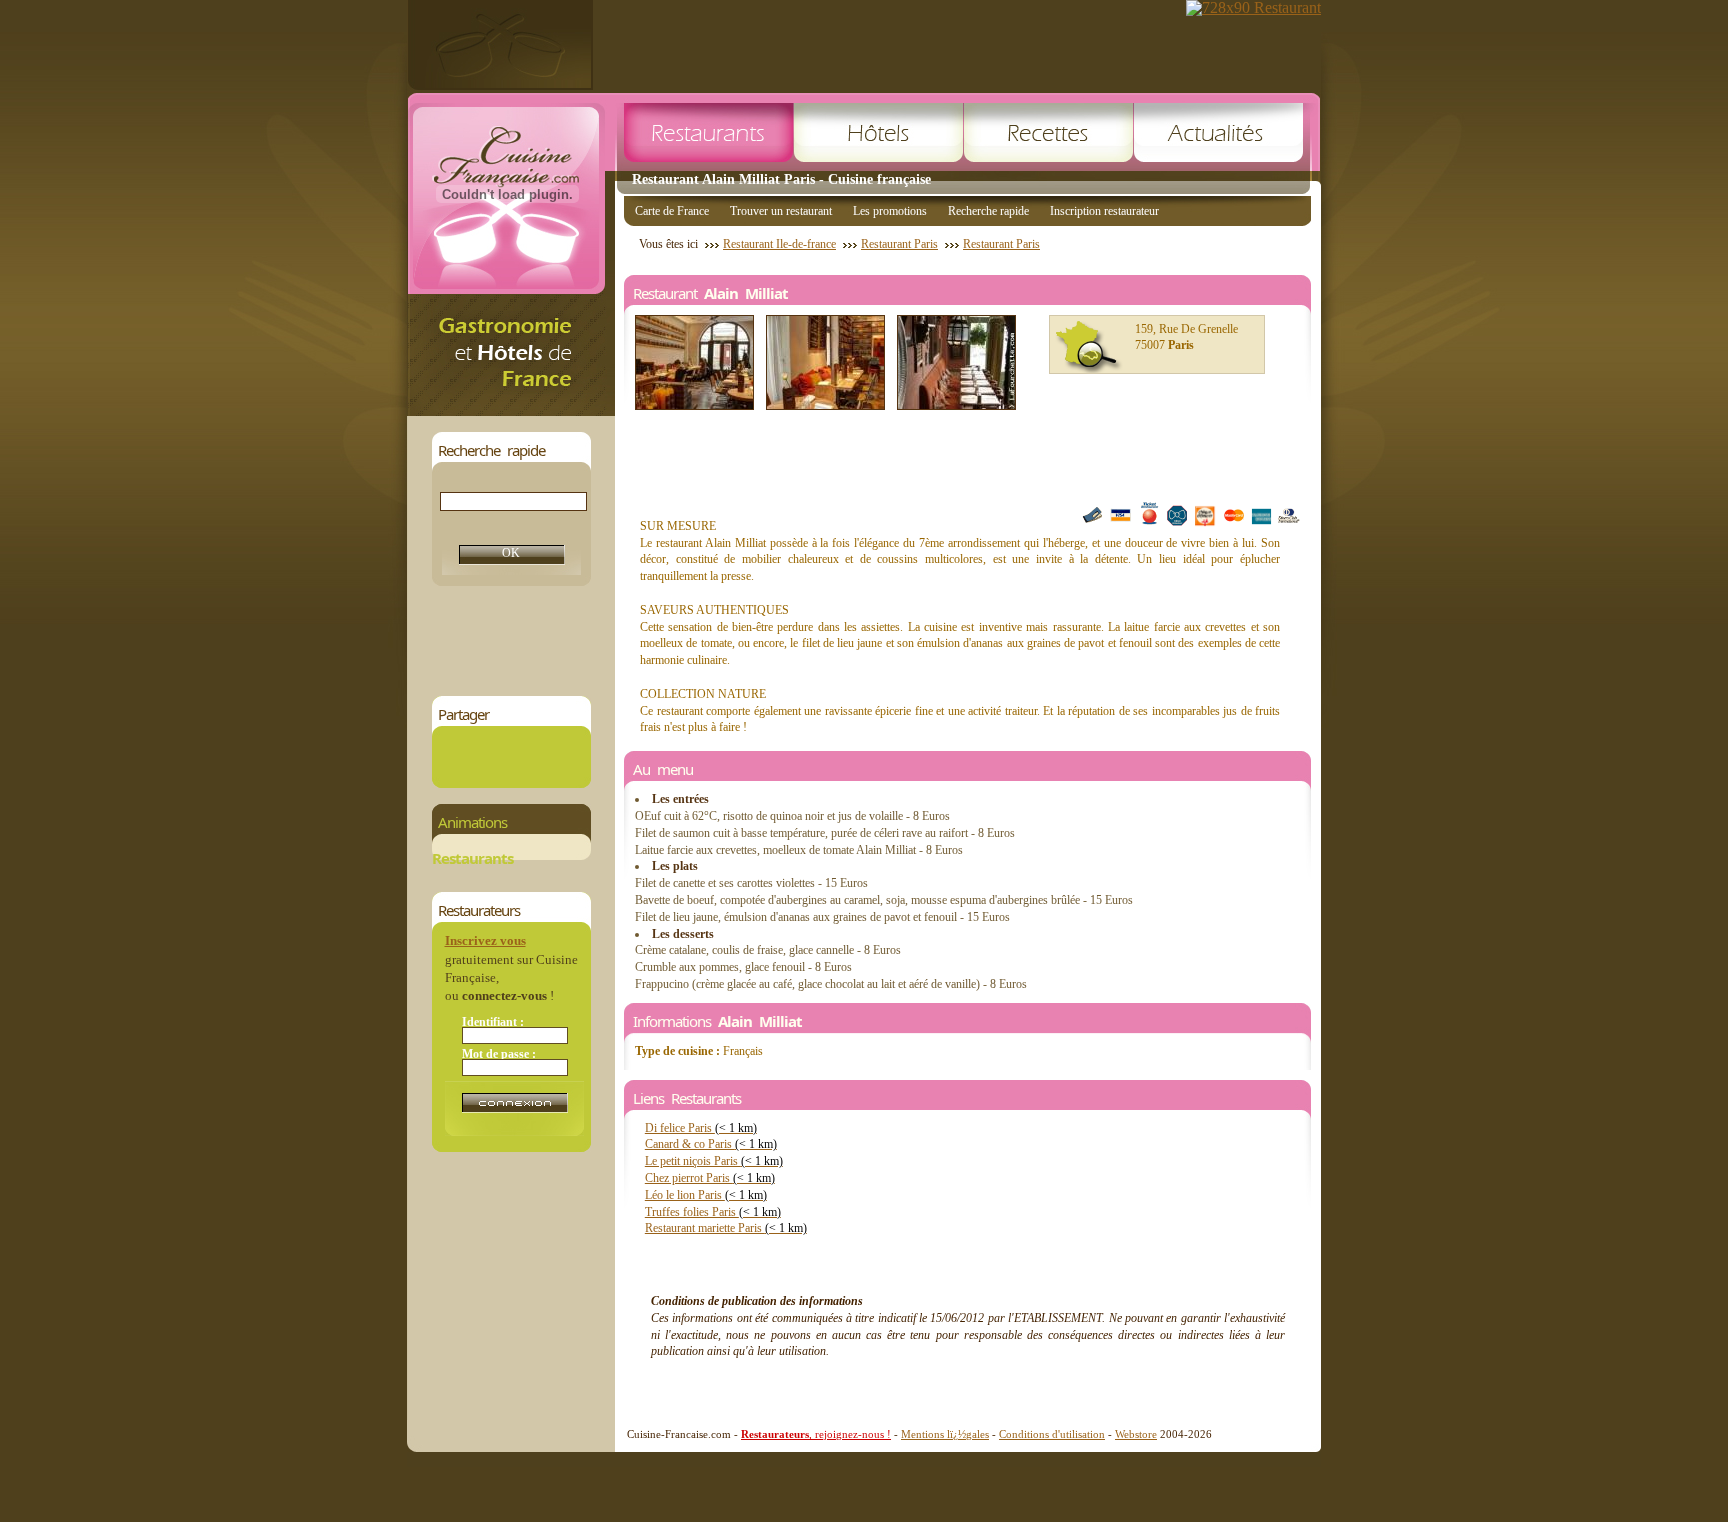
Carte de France (672, 211)
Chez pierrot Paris (710, 1178)
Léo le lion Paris (706, 1195)
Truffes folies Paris (713, 1212)
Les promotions (890, 211)
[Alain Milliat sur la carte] (1089, 347)
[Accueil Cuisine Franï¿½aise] (511, 410)
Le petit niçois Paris (714, 1161)
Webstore (1136, 1434)
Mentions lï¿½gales (945, 1434)
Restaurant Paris (899, 244)
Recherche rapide (988, 211)
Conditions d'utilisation (1052, 1434)
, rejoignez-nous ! (816, 1434)
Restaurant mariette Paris (726, 1228)
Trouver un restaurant (781, 211)
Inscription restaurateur (1104, 211)
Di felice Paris (701, 1128)
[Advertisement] (796, 641)
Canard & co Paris (711, 1144)
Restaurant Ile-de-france (779, 244)
